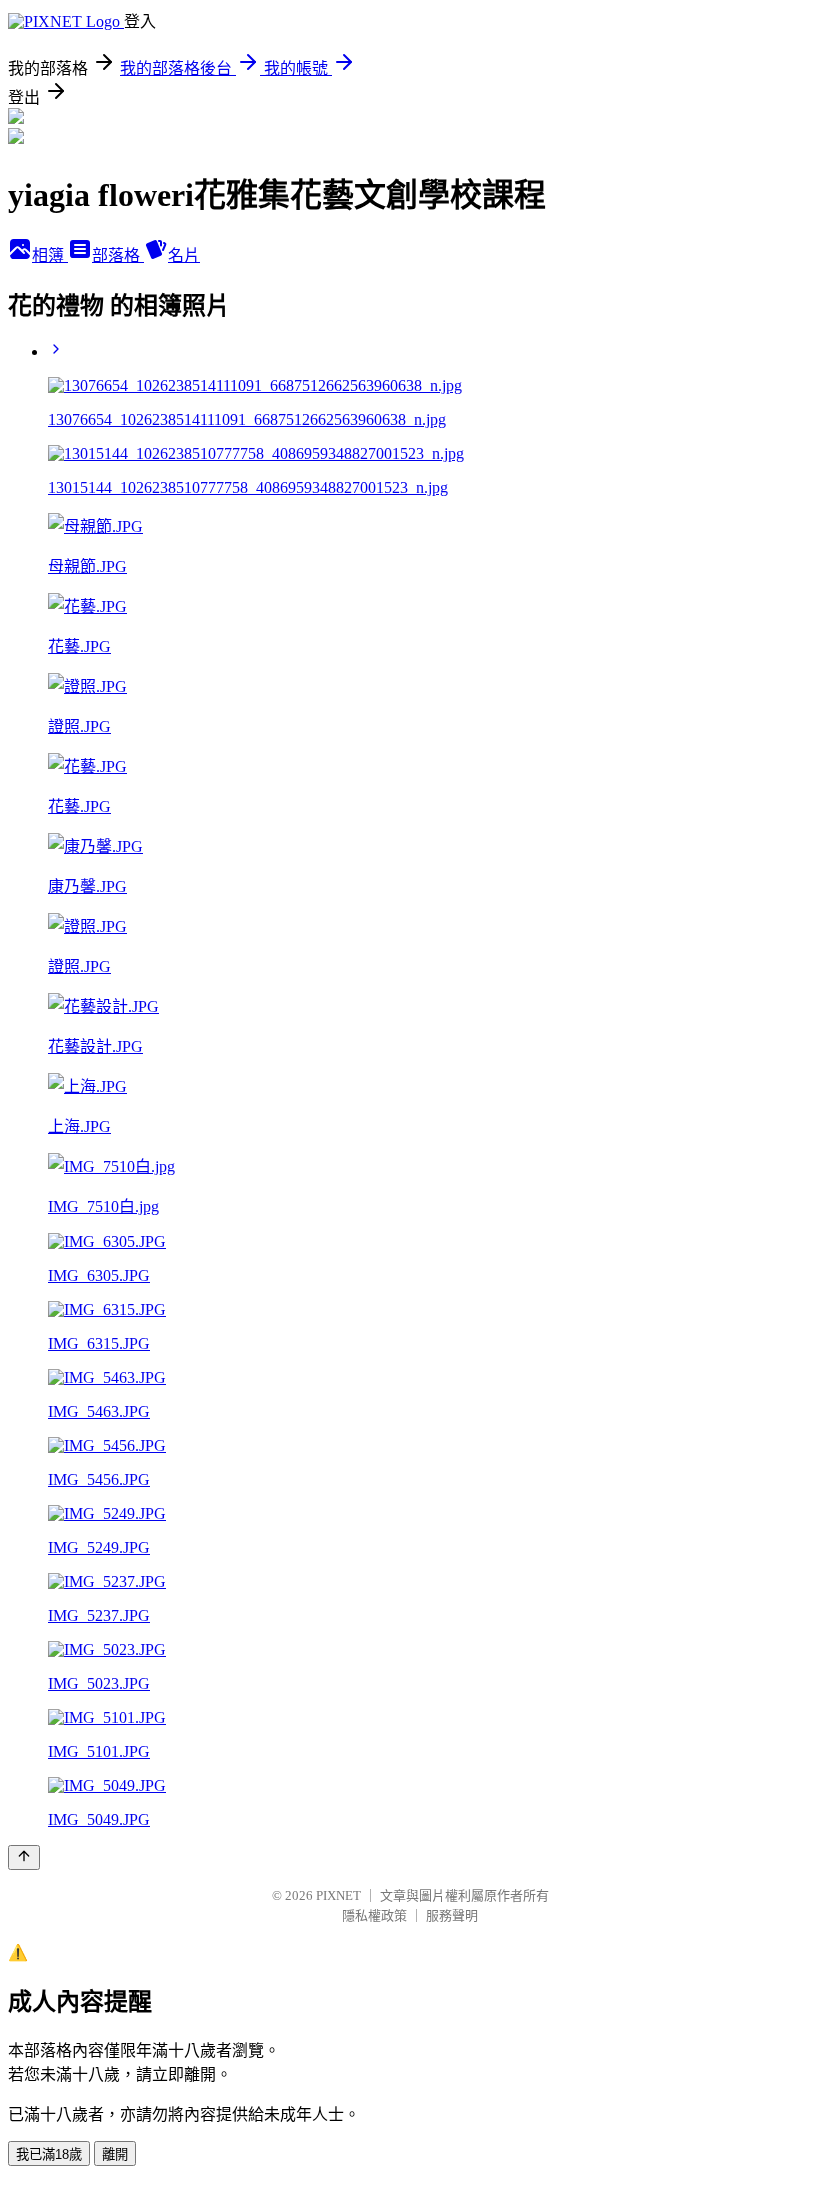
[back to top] (24, 1857)
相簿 (50, 255)
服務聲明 (452, 1915)
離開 (115, 2154)
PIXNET (338, 1895)
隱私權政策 (374, 1915)
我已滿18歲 (49, 2154)
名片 (184, 255)
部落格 (118, 255)
